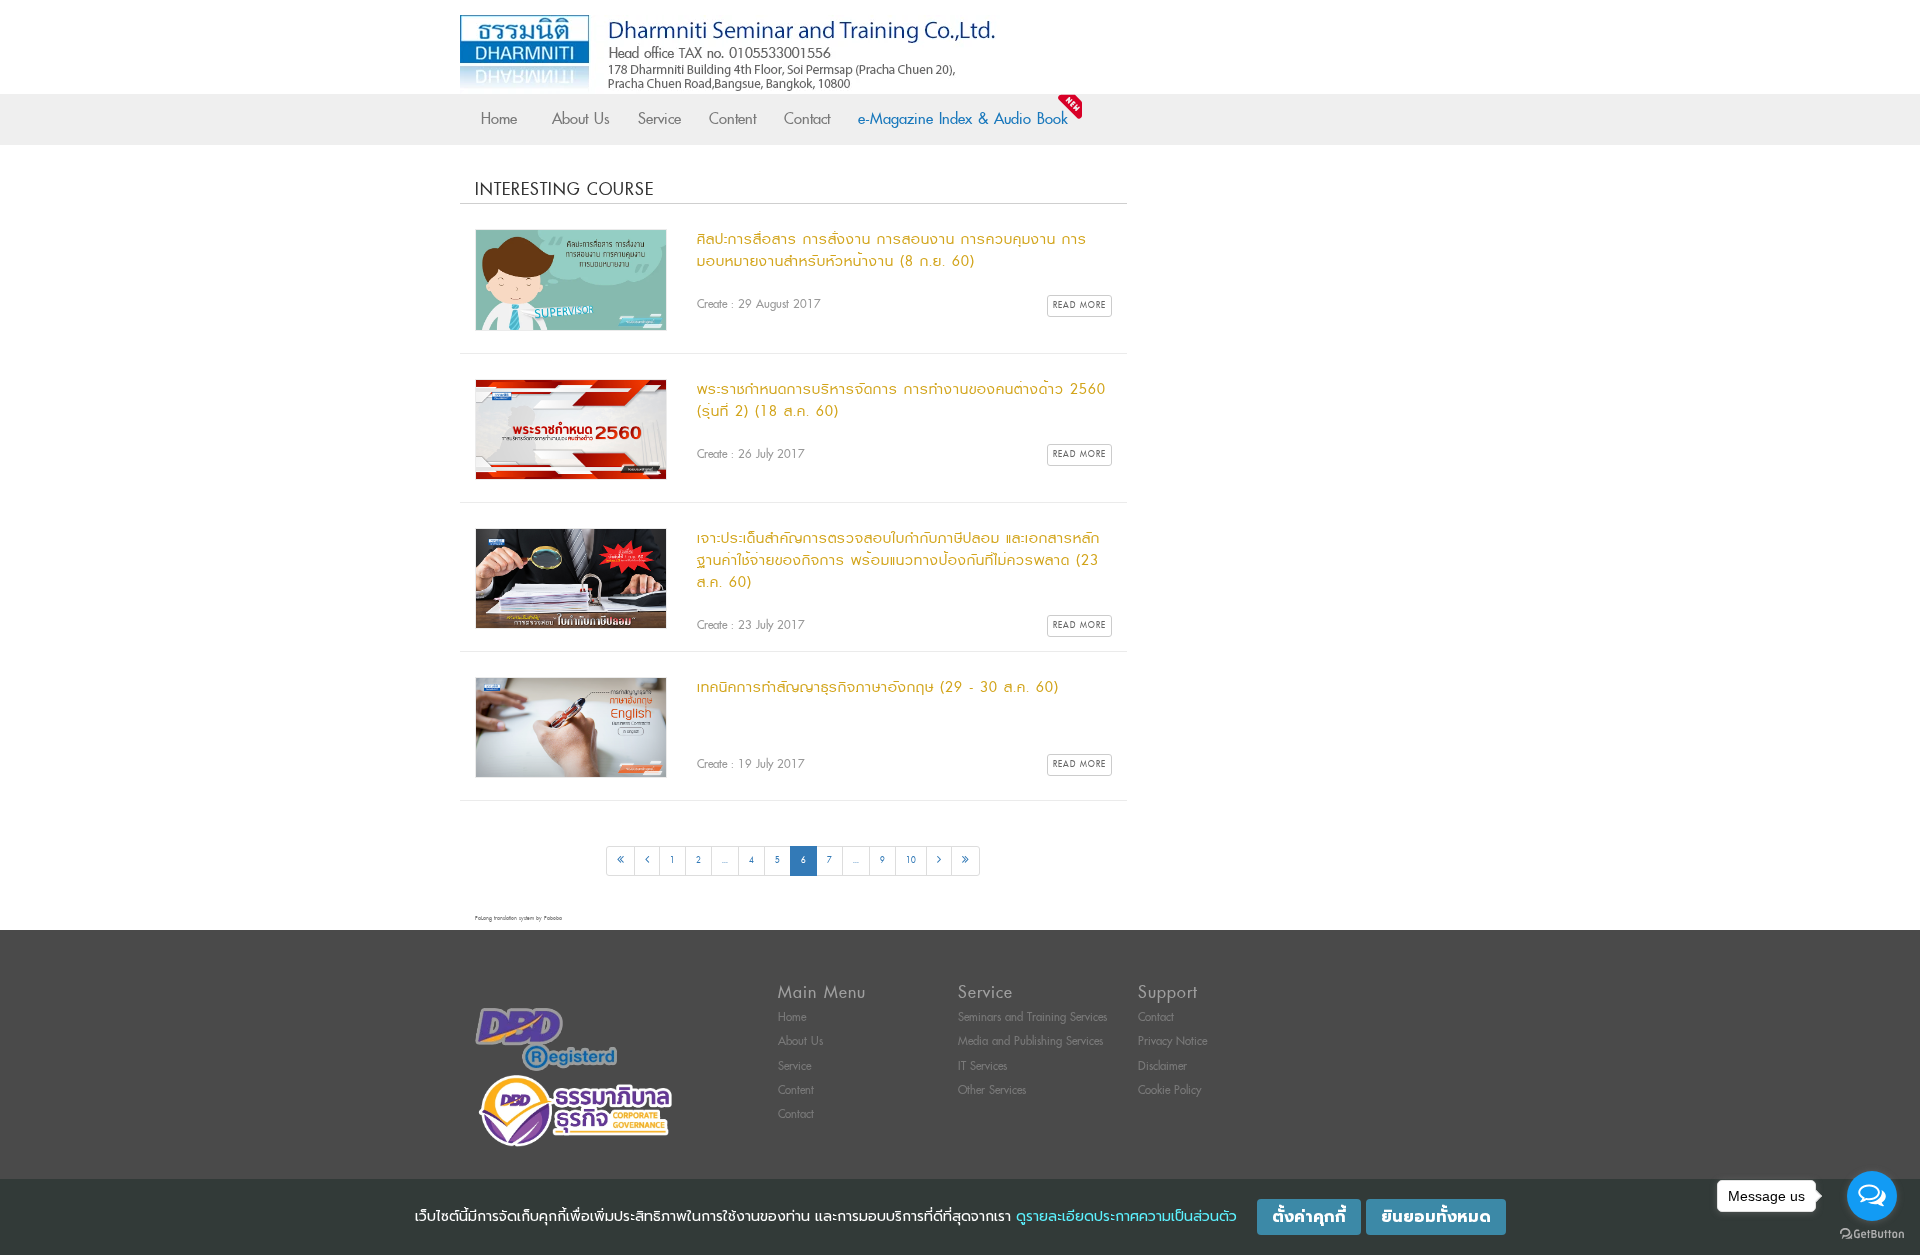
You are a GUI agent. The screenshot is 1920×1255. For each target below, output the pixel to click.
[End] (965, 861)
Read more (1079, 305)
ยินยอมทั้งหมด (1436, 1217)
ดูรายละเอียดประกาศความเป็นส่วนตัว (1126, 1216)
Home (499, 119)
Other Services (992, 1090)
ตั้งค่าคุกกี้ (1309, 1217)
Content (732, 119)
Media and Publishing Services (1030, 1041)
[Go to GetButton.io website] (1872, 1234)
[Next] (939, 861)
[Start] (620, 861)
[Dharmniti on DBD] (546, 1039)
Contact (807, 119)
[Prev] (647, 861)
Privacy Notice (1172, 1041)
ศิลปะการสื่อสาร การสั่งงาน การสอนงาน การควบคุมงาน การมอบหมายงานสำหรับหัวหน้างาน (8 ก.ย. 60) (892, 250)
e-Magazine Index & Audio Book (963, 119)
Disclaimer (1162, 1066)
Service (659, 119)
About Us (581, 119)
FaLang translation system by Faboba (518, 918)
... (725, 860)
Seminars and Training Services (1032, 1017)
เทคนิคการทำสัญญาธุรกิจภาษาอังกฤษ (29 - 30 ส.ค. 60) (878, 687)
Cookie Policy (1169, 1090)
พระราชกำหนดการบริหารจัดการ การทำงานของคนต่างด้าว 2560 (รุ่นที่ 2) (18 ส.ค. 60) (901, 400)
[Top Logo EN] (918, 54)
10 (911, 860)
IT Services (982, 1066)
